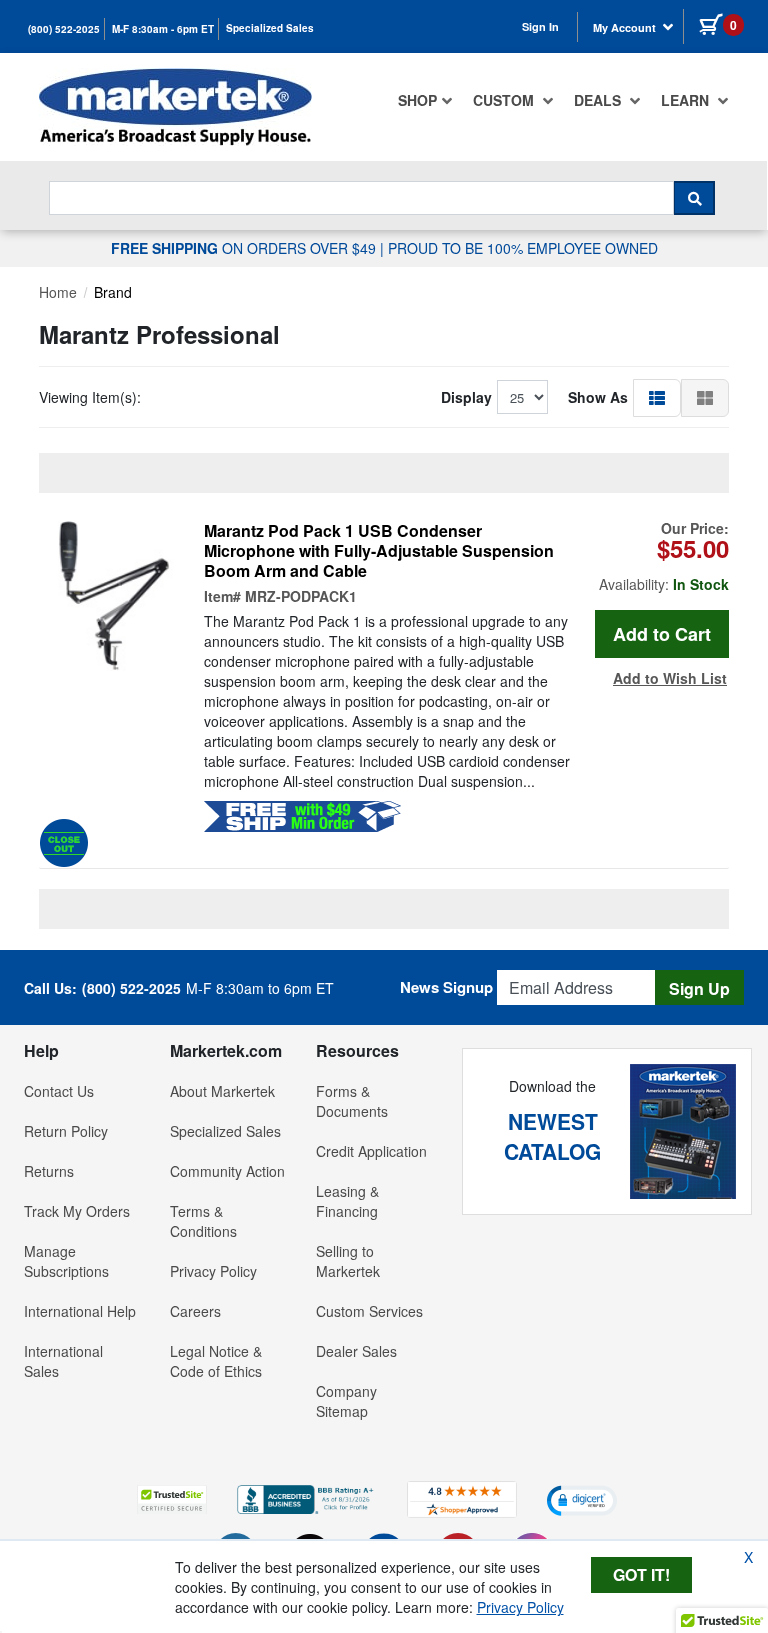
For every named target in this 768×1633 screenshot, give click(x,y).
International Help (80, 1311)
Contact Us (59, 1091)
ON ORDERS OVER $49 (245, 248)
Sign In (540, 26)
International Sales (63, 1361)
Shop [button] (417, 100)
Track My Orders (77, 1211)
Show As (598, 397)
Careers (195, 1311)
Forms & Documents (352, 1101)
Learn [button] (687, 100)
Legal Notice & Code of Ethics (216, 1361)
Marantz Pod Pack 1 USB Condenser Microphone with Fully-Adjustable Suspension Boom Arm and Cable (379, 551)
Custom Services (369, 1311)
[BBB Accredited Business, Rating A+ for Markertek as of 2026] (307, 1497)
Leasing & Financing (347, 1201)
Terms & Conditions (203, 1221)
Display (466, 397)
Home (58, 292)
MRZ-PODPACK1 (301, 596)
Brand (113, 292)
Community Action (227, 1171)
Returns (49, 1171)
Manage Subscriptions (66, 1261)
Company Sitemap (346, 1401)
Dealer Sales (356, 1351)
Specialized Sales (270, 28)
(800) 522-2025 (64, 29)
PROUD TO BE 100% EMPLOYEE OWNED (523, 248)
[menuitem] (425, 100)
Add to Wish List (670, 678)
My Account (626, 27)
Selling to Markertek (348, 1261)
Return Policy (66, 1131)
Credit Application (371, 1151)
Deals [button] (599, 100)
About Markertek (222, 1091)
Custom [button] (505, 100)
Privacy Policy (213, 1271)
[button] (657, 397)
